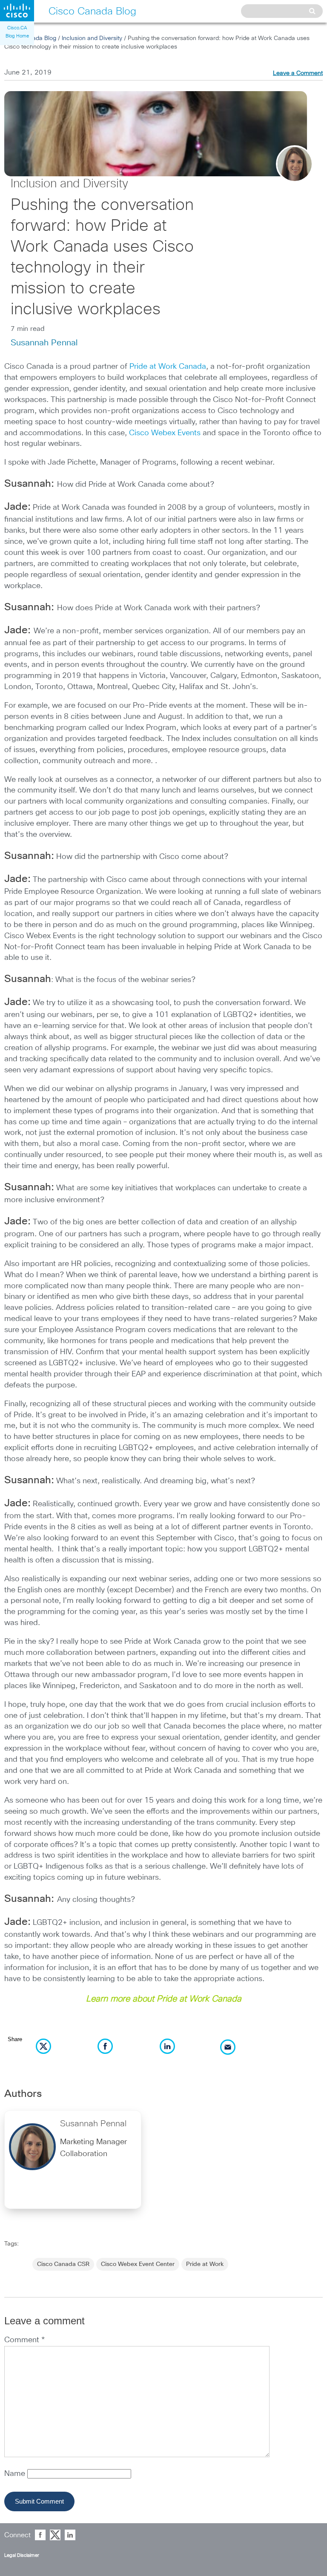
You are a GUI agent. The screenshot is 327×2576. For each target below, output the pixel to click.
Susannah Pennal (44, 343)
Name (16, 2474)
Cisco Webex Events (165, 433)
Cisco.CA (17, 28)
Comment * (24, 2340)
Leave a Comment (298, 73)
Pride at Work (205, 2264)
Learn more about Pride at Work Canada (164, 1999)
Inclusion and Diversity (92, 38)
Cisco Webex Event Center (138, 2264)
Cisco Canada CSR (63, 2264)
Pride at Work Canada (168, 367)
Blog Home (17, 36)
